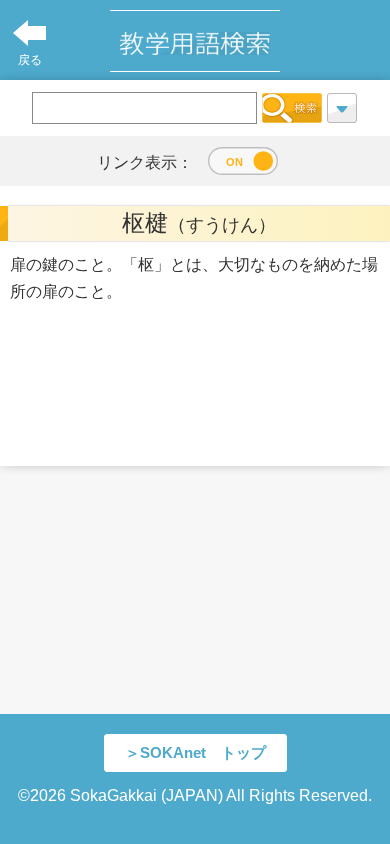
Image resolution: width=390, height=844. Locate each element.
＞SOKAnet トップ (195, 752)
